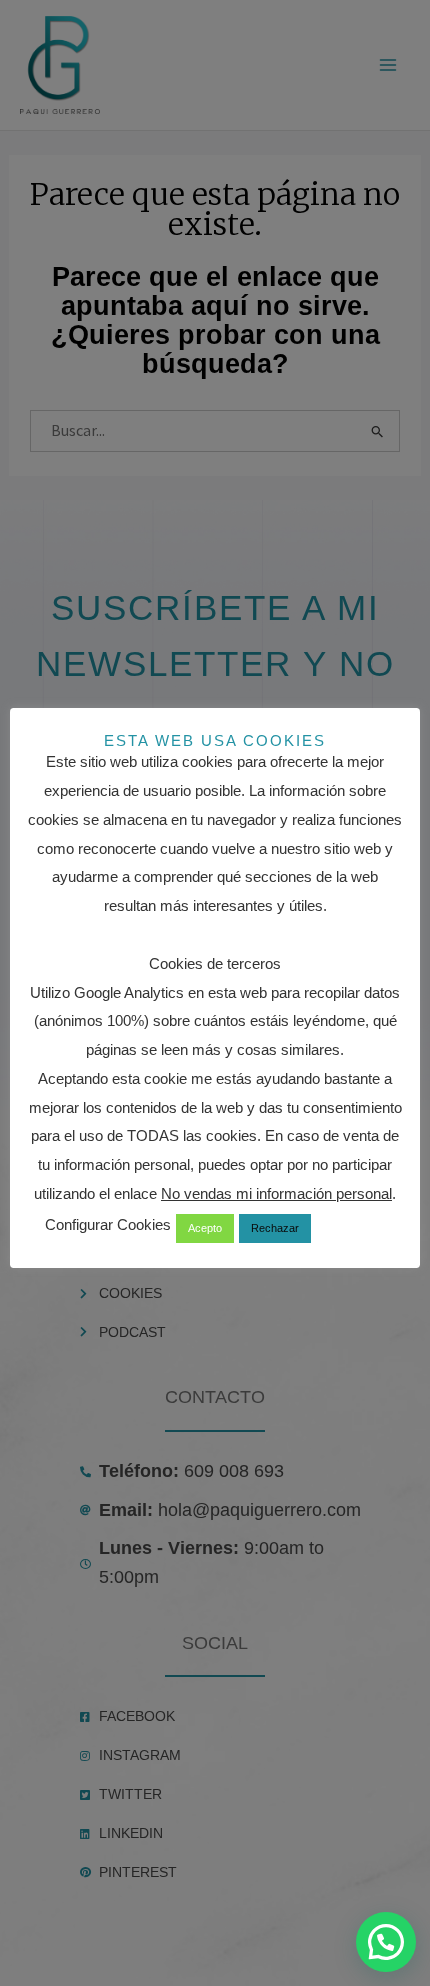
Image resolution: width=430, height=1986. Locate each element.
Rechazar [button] (275, 1228)
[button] (386, 1942)
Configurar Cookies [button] (108, 1224)
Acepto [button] (205, 1228)
